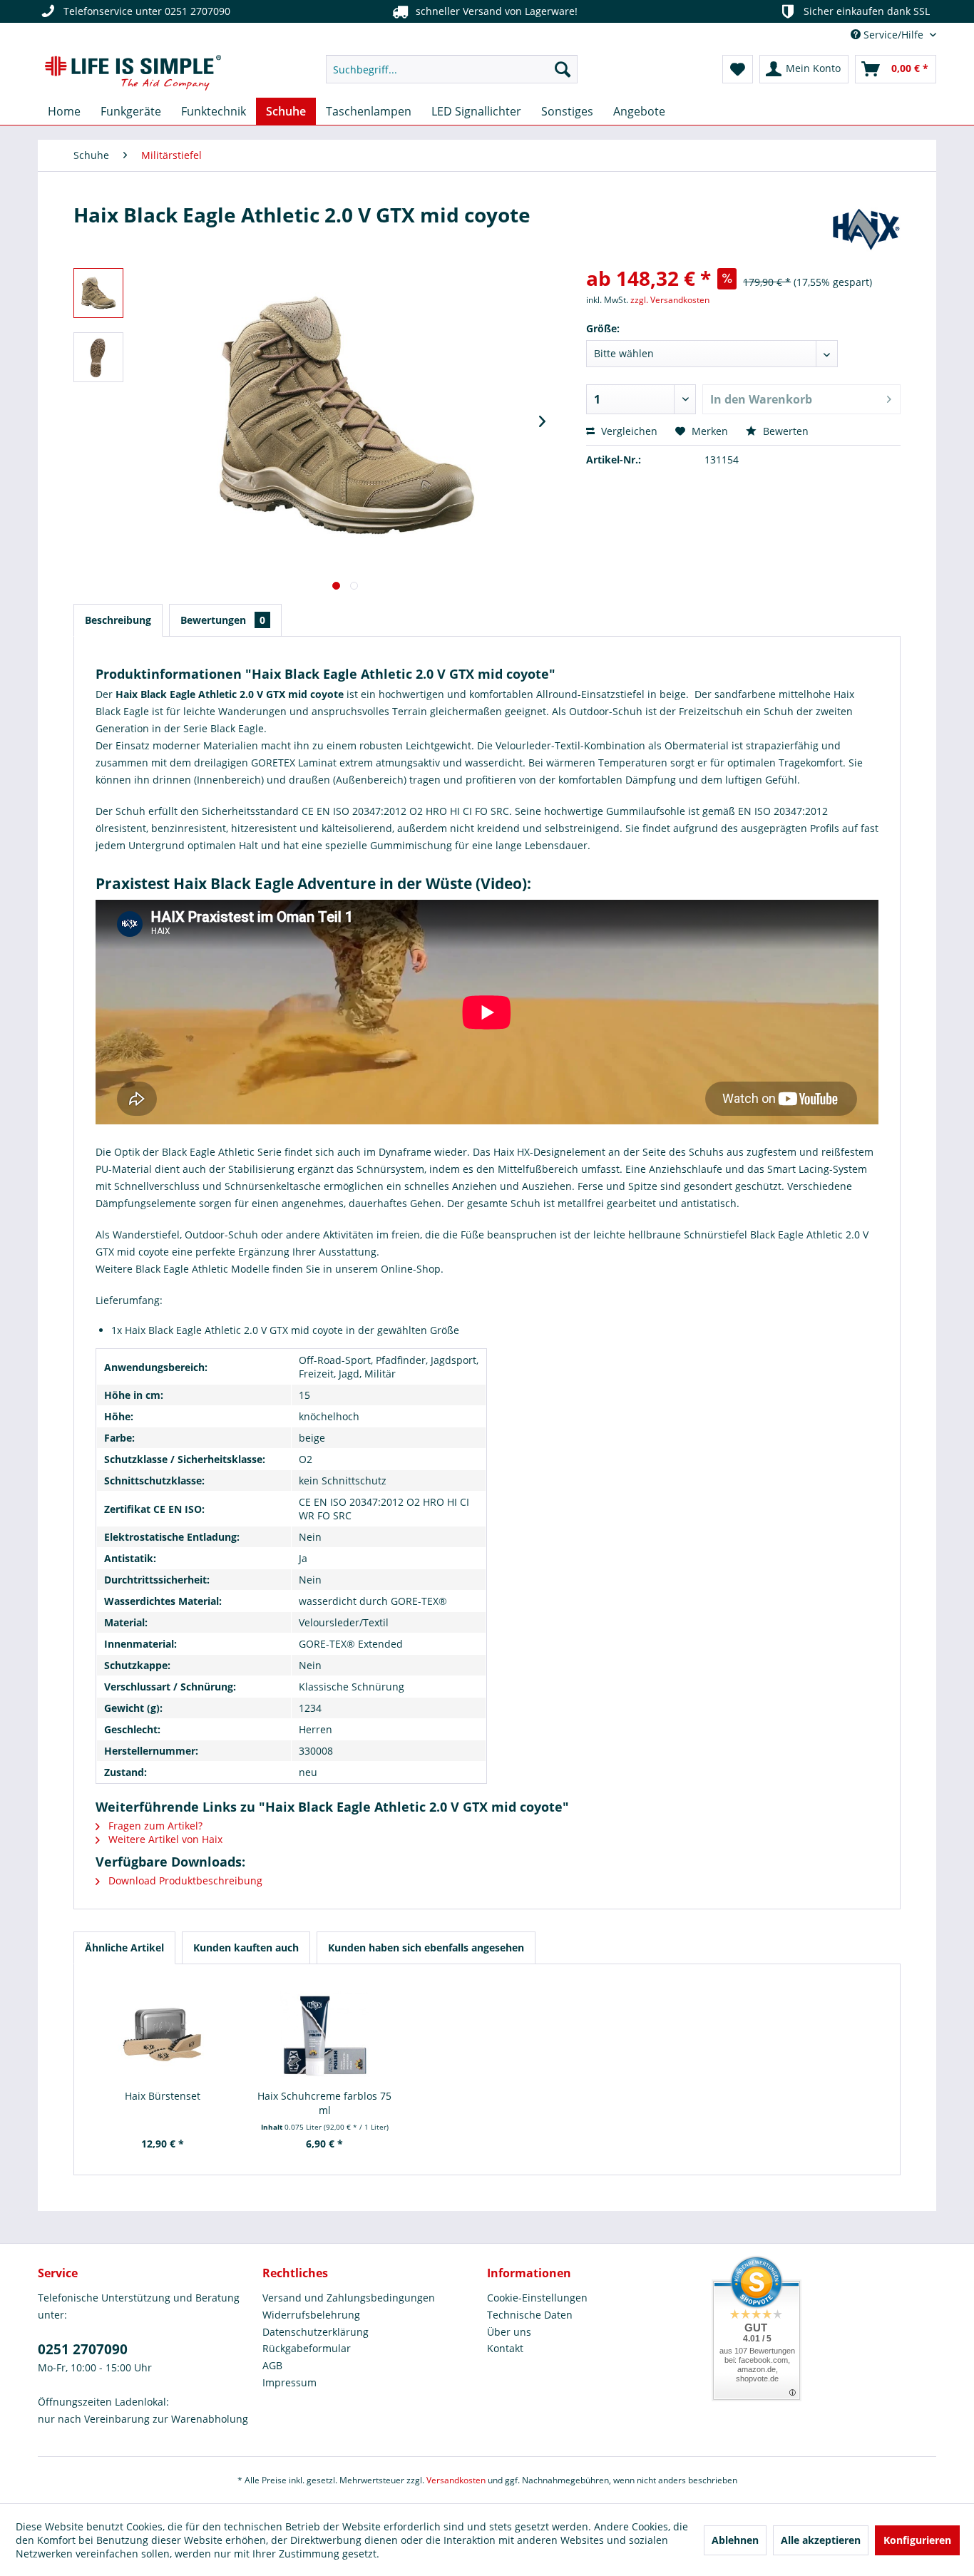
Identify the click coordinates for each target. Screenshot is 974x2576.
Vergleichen (628, 431)
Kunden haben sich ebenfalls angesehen (426, 1948)
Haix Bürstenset (163, 2096)
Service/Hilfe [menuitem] (893, 35)
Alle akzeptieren (821, 2540)
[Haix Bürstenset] (163, 2032)
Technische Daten (530, 2315)
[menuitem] (452, 69)
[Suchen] (563, 69)
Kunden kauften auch (246, 1948)
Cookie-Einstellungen (537, 2298)
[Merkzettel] (738, 69)
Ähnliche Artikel (124, 1948)
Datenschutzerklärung (316, 2332)
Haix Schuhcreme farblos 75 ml (324, 2103)
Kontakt (505, 2348)
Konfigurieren (917, 2540)
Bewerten (784, 431)
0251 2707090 (83, 2349)
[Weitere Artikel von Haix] (866, 229)
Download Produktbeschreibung (184, 1880)
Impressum (289, 2382)
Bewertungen (223, 620)
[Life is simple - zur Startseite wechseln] (133, 73)
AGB (272, 2365)
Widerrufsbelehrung (311, 2315)
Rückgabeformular (307, 2348)
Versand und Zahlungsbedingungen (349, 2298)
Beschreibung (118, 620)
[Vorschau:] (98, 293)
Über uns (509, 2332)
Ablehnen (735, 2540)
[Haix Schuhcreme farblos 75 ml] (325, 2032)
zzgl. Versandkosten (670, 300)
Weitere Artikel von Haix (164, 1839)
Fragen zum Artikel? (154, 1826)
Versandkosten (456, 2480)
